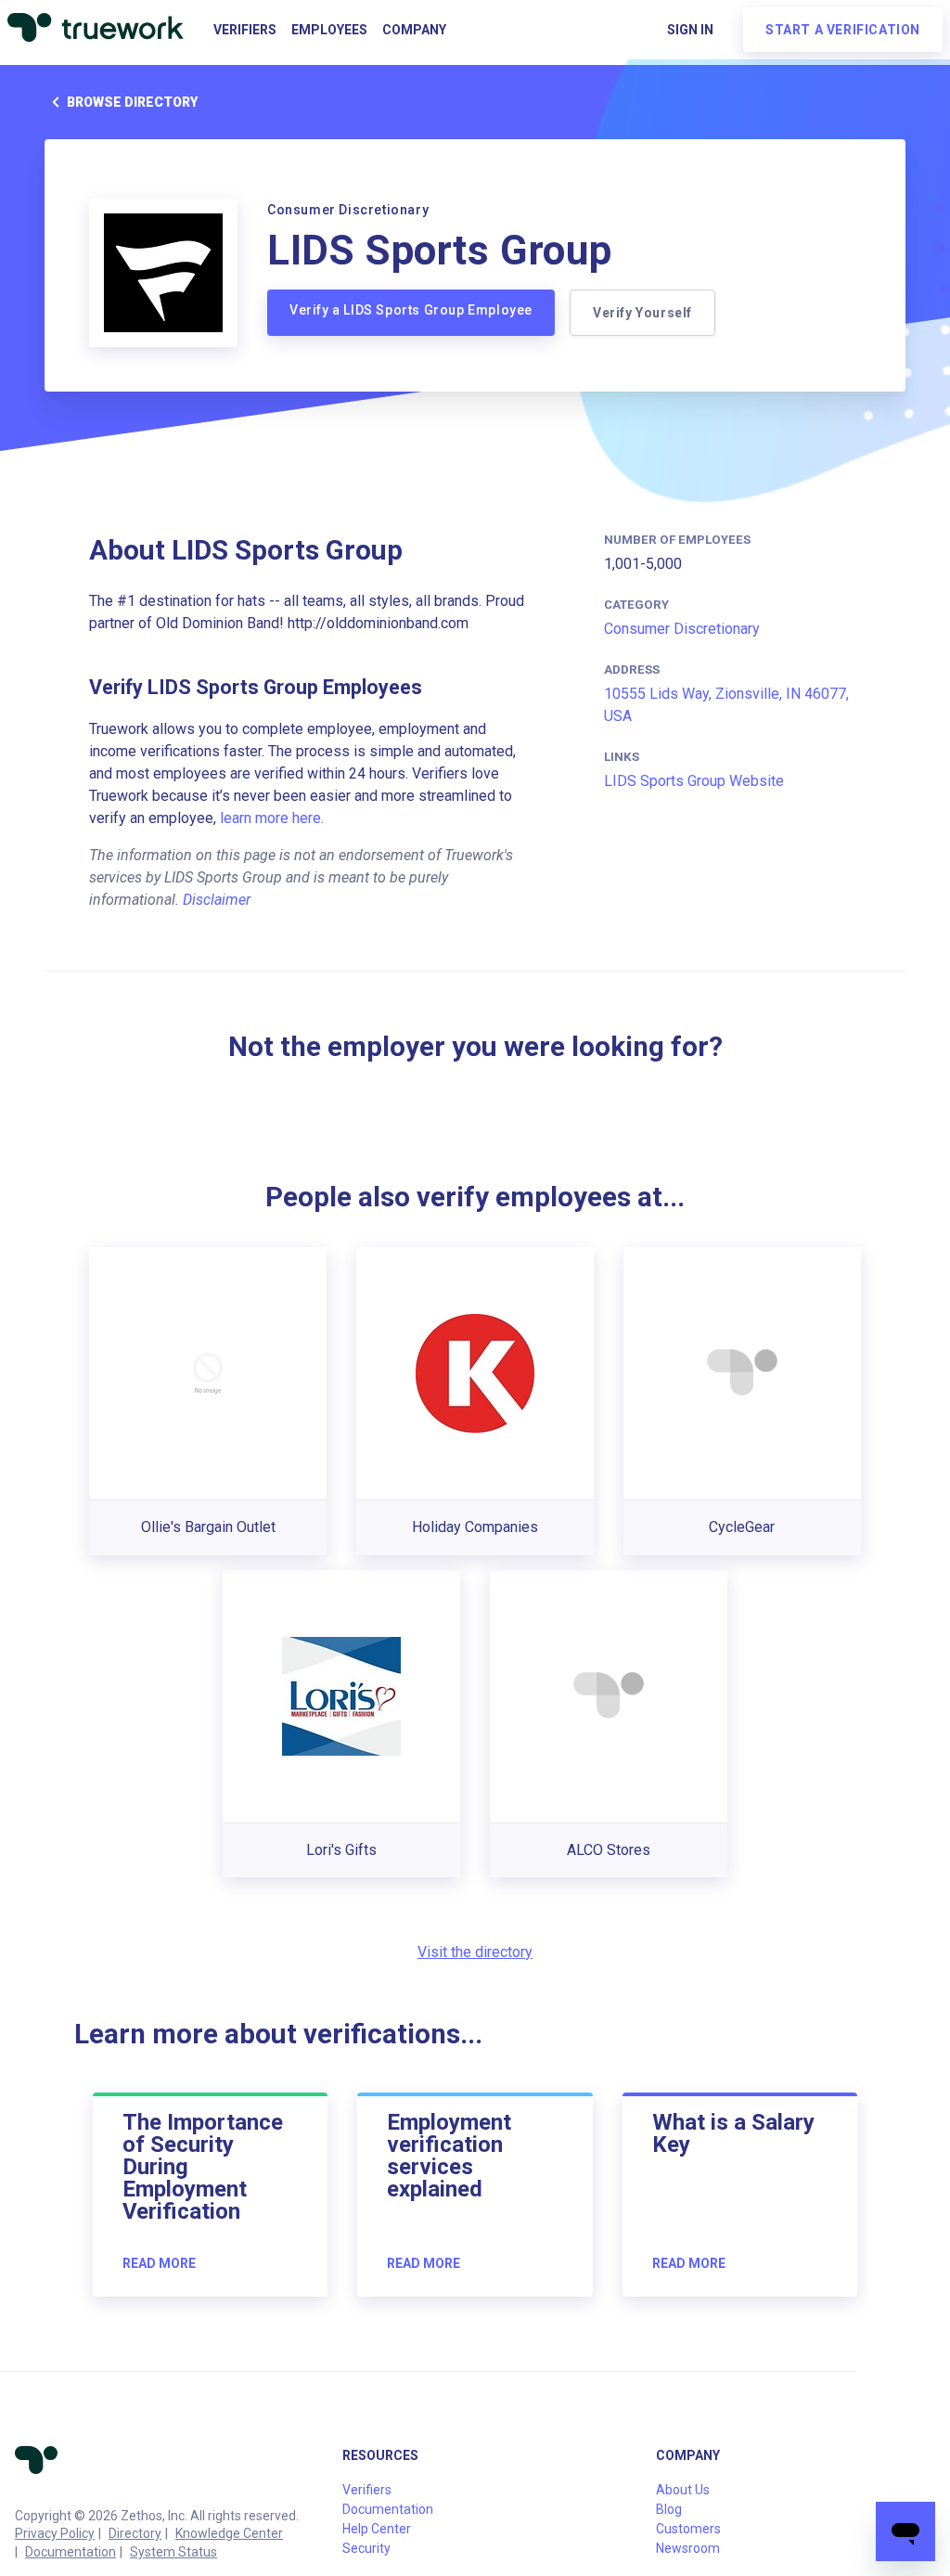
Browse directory (132, 102)
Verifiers (245, 30)
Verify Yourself (642, 313)
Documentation (71, 2552)
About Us (683, 2490)
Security (366, 2548)
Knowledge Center (229, 2533)
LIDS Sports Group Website (694, 781)
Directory (135, 2533)
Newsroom (688, 2548)
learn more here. (272, 818)
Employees (329, 30)
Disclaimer (217, 900)
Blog (669, 2509)
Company (414, 30)
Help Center (377, 2529)
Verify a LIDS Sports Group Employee (411, 310)
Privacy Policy (55, 2533)
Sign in (690, 30)
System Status (173, 2552)
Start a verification (843, 30)
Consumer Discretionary (682, 629)
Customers (688, 2529)
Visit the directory (475, 1952)
